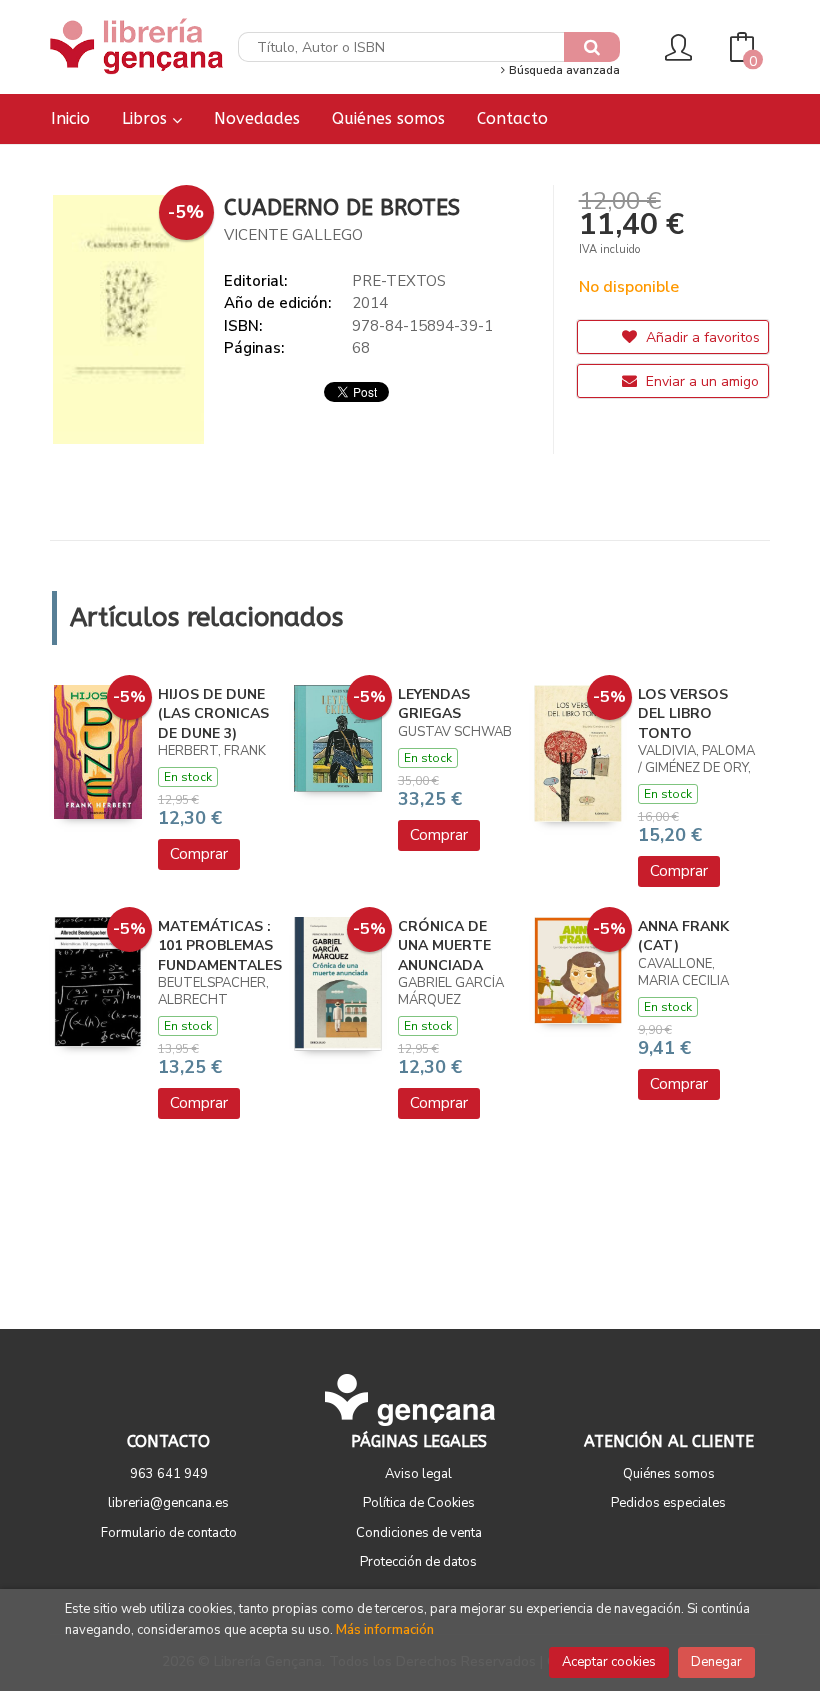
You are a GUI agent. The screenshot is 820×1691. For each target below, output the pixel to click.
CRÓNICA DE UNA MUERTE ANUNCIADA (444, 946)
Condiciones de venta (419, 1533)
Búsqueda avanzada (563, 70)
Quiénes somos (669, 1474)
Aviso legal (418, 1474)
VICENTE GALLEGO (293, 235)
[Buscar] (592, 47)
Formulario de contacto (169, 1533)
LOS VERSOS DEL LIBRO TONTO (683, 714)
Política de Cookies (419, 1503)
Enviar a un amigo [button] (700, 381)
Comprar (199, 854)
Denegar (716, 1662)
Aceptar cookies (609, 1662)
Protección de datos (418, 1562)
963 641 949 (169, 1474)
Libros (147, 118)
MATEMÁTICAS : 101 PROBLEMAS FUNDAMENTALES (220, 946)
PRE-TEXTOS (399, 281)
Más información (385, 1630)
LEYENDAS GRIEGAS (434, 704)
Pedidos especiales (668, 1503)
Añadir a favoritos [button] (701, 337)
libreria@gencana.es (168, 1503)
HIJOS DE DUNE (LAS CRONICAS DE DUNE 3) (213, 714)
